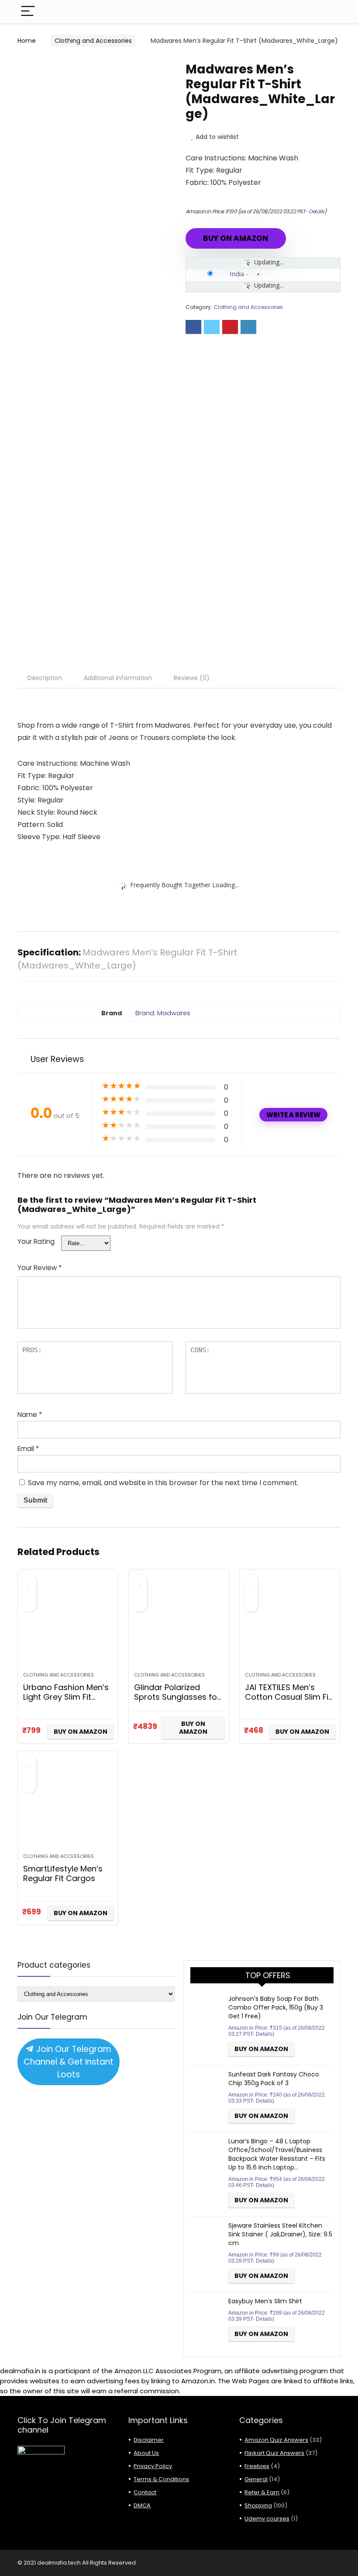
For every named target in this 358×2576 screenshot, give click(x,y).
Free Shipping (53, 69)
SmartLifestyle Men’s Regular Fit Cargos (63, 1873)
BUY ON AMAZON (236, 238)
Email (28, 1449)
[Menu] (28, 12)
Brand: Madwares (163, 1013)
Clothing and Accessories (93, 41)
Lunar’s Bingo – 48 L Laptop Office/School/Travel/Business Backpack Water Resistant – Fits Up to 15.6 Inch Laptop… (277, 2154)
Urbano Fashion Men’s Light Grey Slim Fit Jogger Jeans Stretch (66, 1697)
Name (30, 1415)
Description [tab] (45, 678)
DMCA (142, 2505)
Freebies (257, 2466)
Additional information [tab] (118, 678)
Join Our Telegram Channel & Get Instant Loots (69, 2062)
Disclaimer (149, 2440)
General (256, 2479)
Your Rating (36, 1241)
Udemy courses (267, 2519)
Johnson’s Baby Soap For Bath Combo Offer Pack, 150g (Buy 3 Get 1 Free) (276, 2007)
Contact (145, 2492)
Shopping (258, 2505)
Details (317, 211)
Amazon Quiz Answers (276, 2440)
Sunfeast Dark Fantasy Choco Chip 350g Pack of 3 (274, 2079)
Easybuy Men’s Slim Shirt (265, 2301)
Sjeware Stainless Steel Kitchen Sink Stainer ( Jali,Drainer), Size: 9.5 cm (280, 2234)
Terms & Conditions (161, 2479)
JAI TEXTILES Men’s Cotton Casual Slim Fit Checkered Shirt (288, 1697)
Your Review (40, 1268)
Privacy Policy (153, 2466)
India (237, 274)
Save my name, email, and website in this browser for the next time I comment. (163, 1483)
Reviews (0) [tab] (192, 678)
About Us (146, 2453)
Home (27, 41)
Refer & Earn (262, 2492)
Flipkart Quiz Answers (274, 2453)
